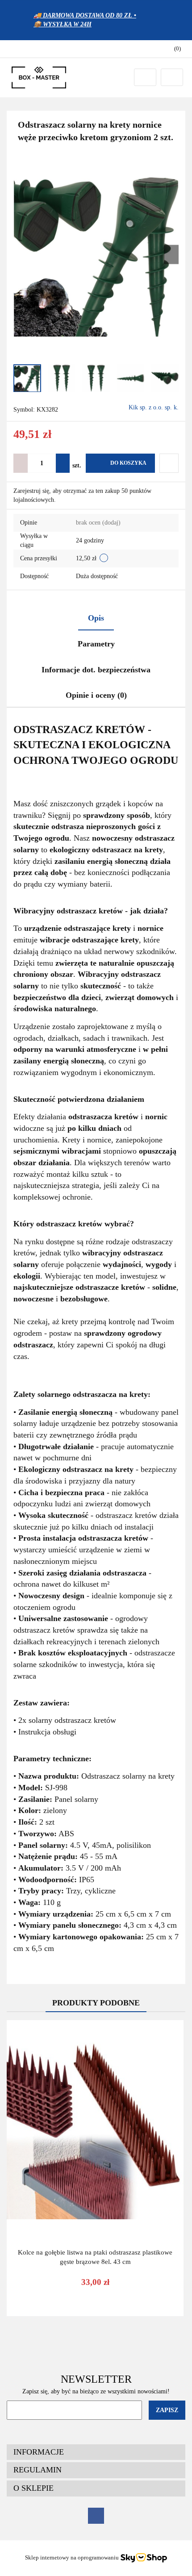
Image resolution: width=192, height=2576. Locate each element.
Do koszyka (128, 463)
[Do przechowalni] (169, 463)
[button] (173, 49)
